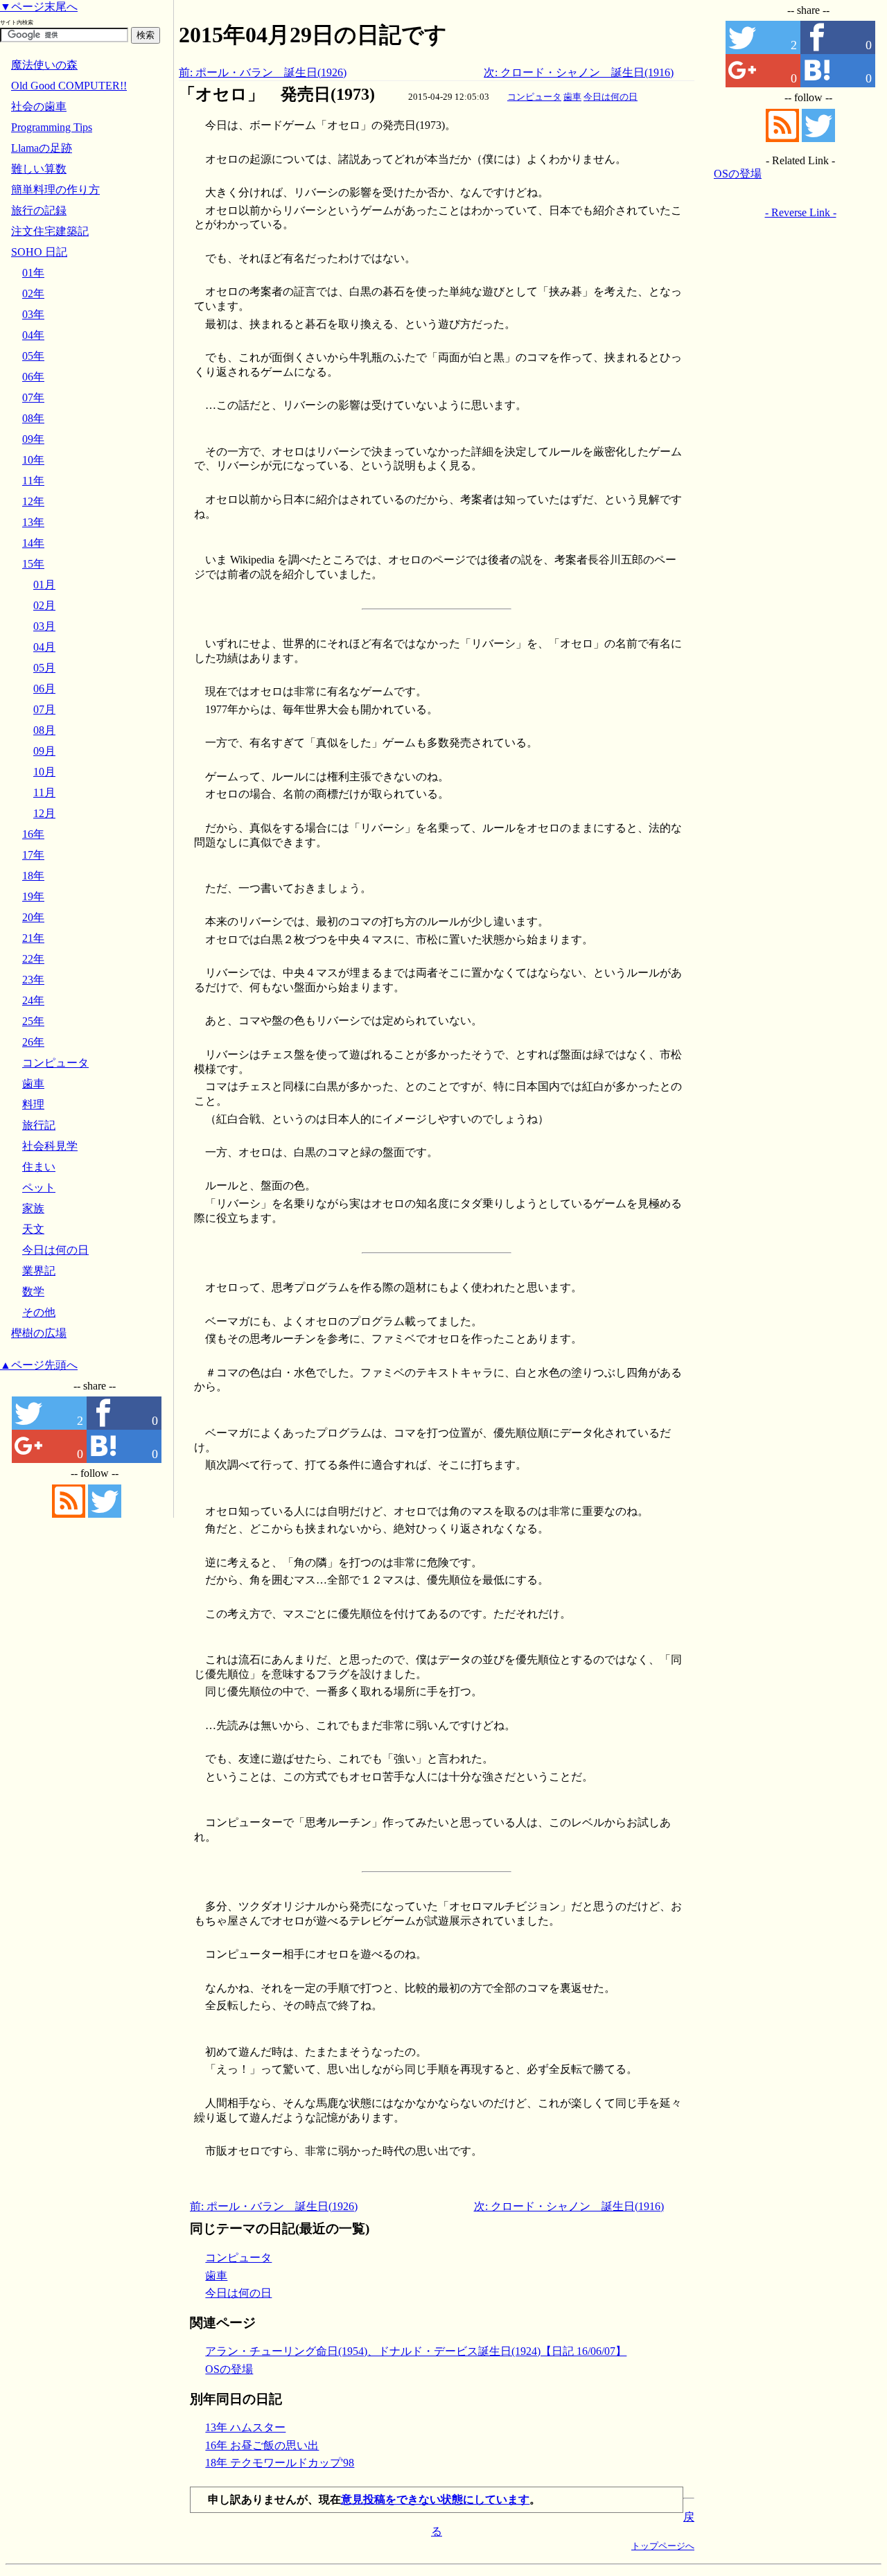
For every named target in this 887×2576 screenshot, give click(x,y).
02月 (44, 605)
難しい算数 (39, 169)
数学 (33, 1291)
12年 (33, 501)
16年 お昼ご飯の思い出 (262, 2445)
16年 (33, 834)
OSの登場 (229, 2369)
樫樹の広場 (39, 1333)
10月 (44, 772)
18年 (33, 876)
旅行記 (39, 1125)
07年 (33, 397)
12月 (44, 813)
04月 (44, 647)
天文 (33, 1229)
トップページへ (663, 2546)
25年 (33, 1021)
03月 (44, 626)
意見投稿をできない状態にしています (435, 2499)
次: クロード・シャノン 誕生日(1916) (579, 72)
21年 (33, 938)
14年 (33, 543)
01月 (44, 585)
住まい (39, 1167)
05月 (44, 668)
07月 (44, 709)
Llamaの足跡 (42, 148)
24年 (33, 1000)
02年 (33, 293)
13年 (33, 522)
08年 (33, 418)
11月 (44, 792)
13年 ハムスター (245, 2427)
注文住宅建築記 (50, 231)
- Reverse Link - (801, 212)
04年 (33, 335)
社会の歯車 (39, 106)
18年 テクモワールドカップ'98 (280, 2463)
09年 (33, 439)
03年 (33, 314)
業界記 (39, 1271)
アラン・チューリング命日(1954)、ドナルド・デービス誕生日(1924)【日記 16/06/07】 (416, 2351)
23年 (33, 980)
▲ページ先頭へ (39, 1365)
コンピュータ (534, 97)
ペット (39, 1188)
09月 (44, 751)
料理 (33, 1104)
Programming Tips (52, 127)
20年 (33, 917)
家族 (33, 1208)
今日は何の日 (611, 97)
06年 (33, 377)
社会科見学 (50, 1146)
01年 (33, 273)
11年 (33, 481)
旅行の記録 (39, 210)
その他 (39, 1312)
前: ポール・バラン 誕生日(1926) (263, 72)
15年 (33, 564)
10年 (33, 460)
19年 (33, 896)
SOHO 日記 (39, 252)
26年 (33, 1042)
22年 (33, 959)
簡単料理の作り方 (55, 190)
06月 (44, 689)
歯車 (572, 97)
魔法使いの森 (44, 65)
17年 (33, 855)
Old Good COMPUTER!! (69, 86)
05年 (33, 356)
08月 (44, 730)
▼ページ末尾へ (39, 7)
